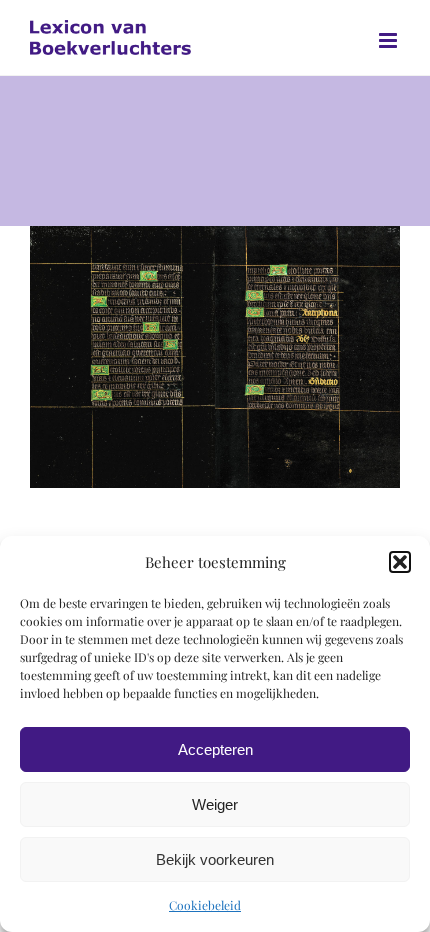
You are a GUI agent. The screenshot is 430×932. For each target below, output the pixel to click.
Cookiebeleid (205, 905)
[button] (400, 562)
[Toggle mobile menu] (389, 40)
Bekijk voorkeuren (215, 859)
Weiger (215, 804)
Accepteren (215, 749)
